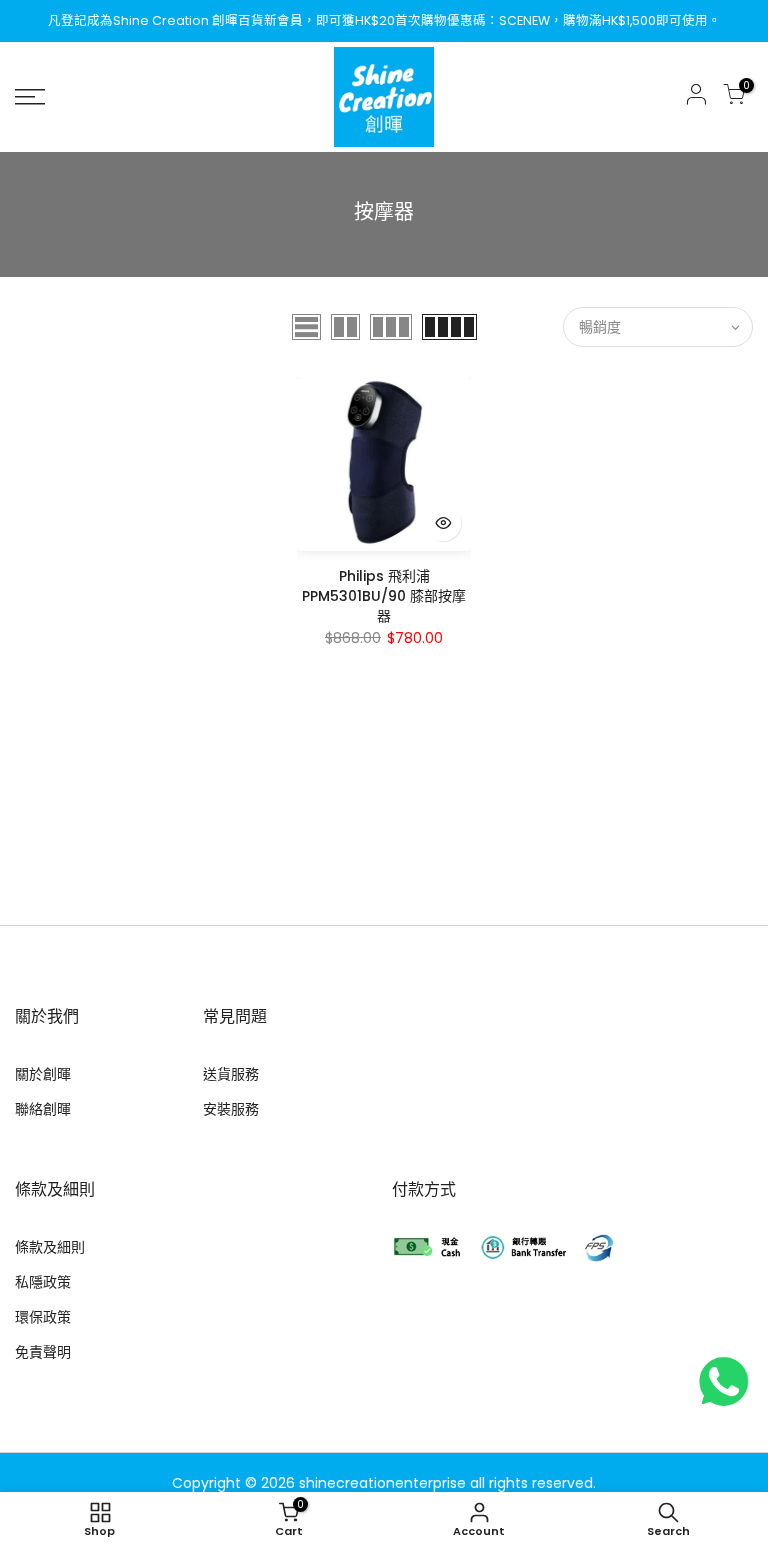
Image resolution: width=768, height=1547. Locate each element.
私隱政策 (43, 1282)
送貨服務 (231, 1074)
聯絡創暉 (43, 1109)
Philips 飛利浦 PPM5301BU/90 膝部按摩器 (384, 596)
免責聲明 (43, 1352)
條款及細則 (50, 1247)
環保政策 (43, 1317)
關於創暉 (43, 1074)
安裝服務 (231, 1109)
